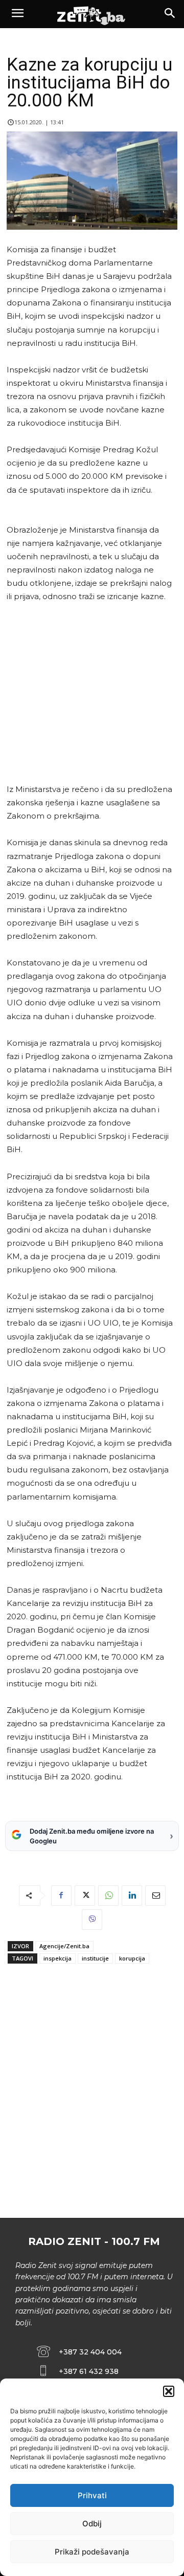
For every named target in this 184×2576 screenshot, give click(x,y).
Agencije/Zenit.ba (64, 1946)
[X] (85, 1896)
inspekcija (57, 1958)
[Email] (155, 1896)
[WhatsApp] (108, 1896)
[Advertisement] (90, 693)
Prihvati (92, 2495)
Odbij (92, 2524)
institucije (95, 1958)
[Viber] (92, 1920)
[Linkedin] (132, 1896)
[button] (169, 2391)
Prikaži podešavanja (92, 2552)
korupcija (132, 1958)
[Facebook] (61, 1896)
